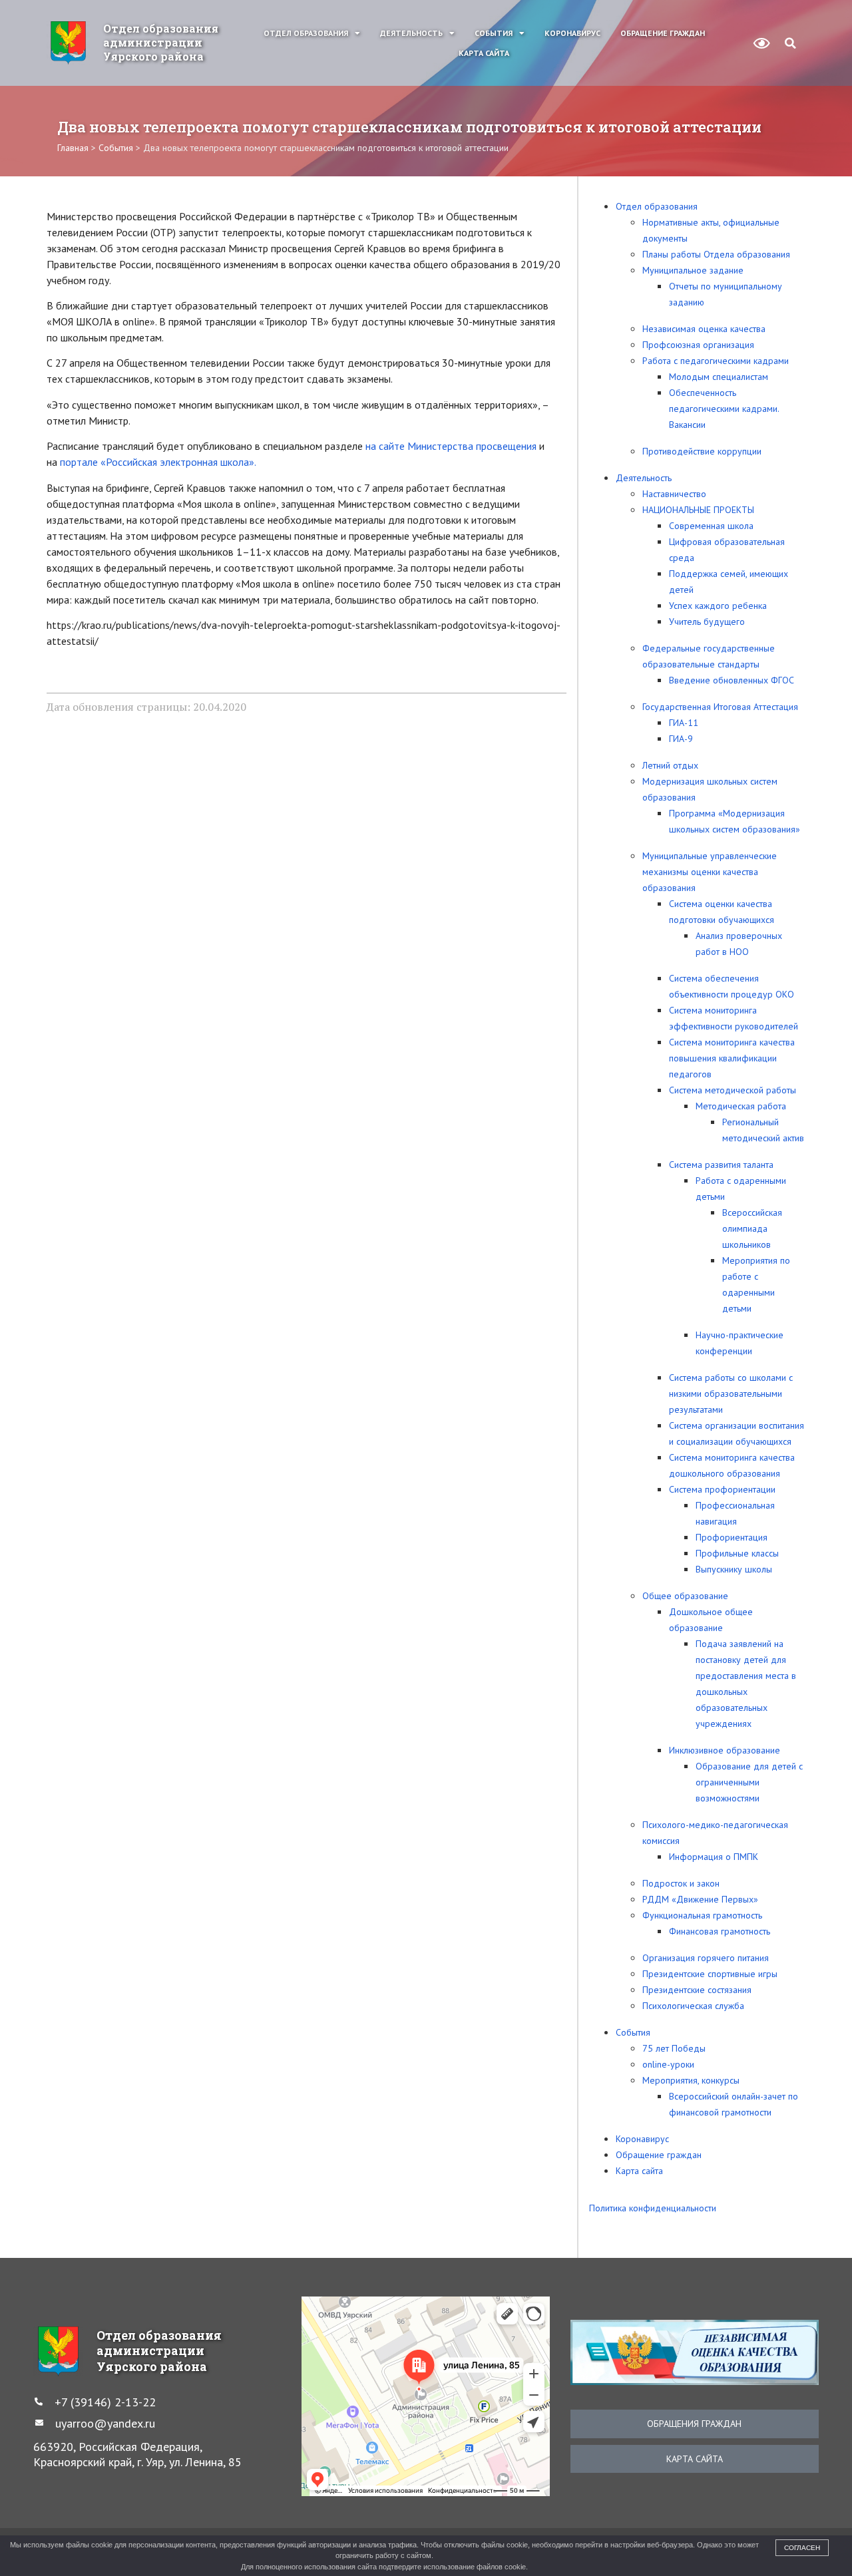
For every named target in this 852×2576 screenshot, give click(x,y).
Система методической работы (733, 1090)
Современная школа (711, 526)
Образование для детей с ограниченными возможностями (749, 1782)
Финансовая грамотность (720, 1931)
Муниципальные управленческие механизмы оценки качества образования (710, 872)
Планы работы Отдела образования (716, 254)
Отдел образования (306, 33)
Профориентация (732, 1537)
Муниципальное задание (693, 270)
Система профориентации (722, 1489)
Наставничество (674, 494)
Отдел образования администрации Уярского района (161, 42)
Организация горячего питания (706, 1958)
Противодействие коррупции (702, 451)
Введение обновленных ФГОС (732, 680)
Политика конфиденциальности (653, 2208)
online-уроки (668, 2064)
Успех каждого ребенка (718, 606)
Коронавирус (572, 33)
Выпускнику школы (734, 1569)
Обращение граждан (663, 33)
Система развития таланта (721, 1165)
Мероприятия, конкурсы (691, 2080)
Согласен (802, 2548)
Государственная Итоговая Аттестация (720, 707)
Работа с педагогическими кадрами (716, 361)
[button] (790, 43)
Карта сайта (484, 53)
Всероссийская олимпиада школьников (752, 1228)
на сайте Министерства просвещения (451, 446)
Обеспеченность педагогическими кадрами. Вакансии (724, 409)
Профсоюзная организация (698, 345)
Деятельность (411, 33)
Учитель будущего (707, 622)
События (494, 33)
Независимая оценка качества (704, 329)
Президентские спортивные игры (710, 1974)
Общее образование (685, 1596)
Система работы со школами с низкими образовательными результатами (731, 1393)
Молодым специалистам (719, 377)
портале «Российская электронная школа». (158, 462)
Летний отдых (670, 765)
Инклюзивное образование (725, 1750)
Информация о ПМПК (714, 1857)
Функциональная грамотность (702, 1915)
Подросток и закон (681, 1883)
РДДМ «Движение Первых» (700, 1899)
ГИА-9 (681, 739)
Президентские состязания (697, 1990)
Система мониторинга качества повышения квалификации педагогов (732, 1058)
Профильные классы (737, 1553)
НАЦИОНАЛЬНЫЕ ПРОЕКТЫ (698, 510)
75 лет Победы (674, 2048)
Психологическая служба (693, 2006)
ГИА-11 (684, 723)
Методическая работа (741, 1106)
